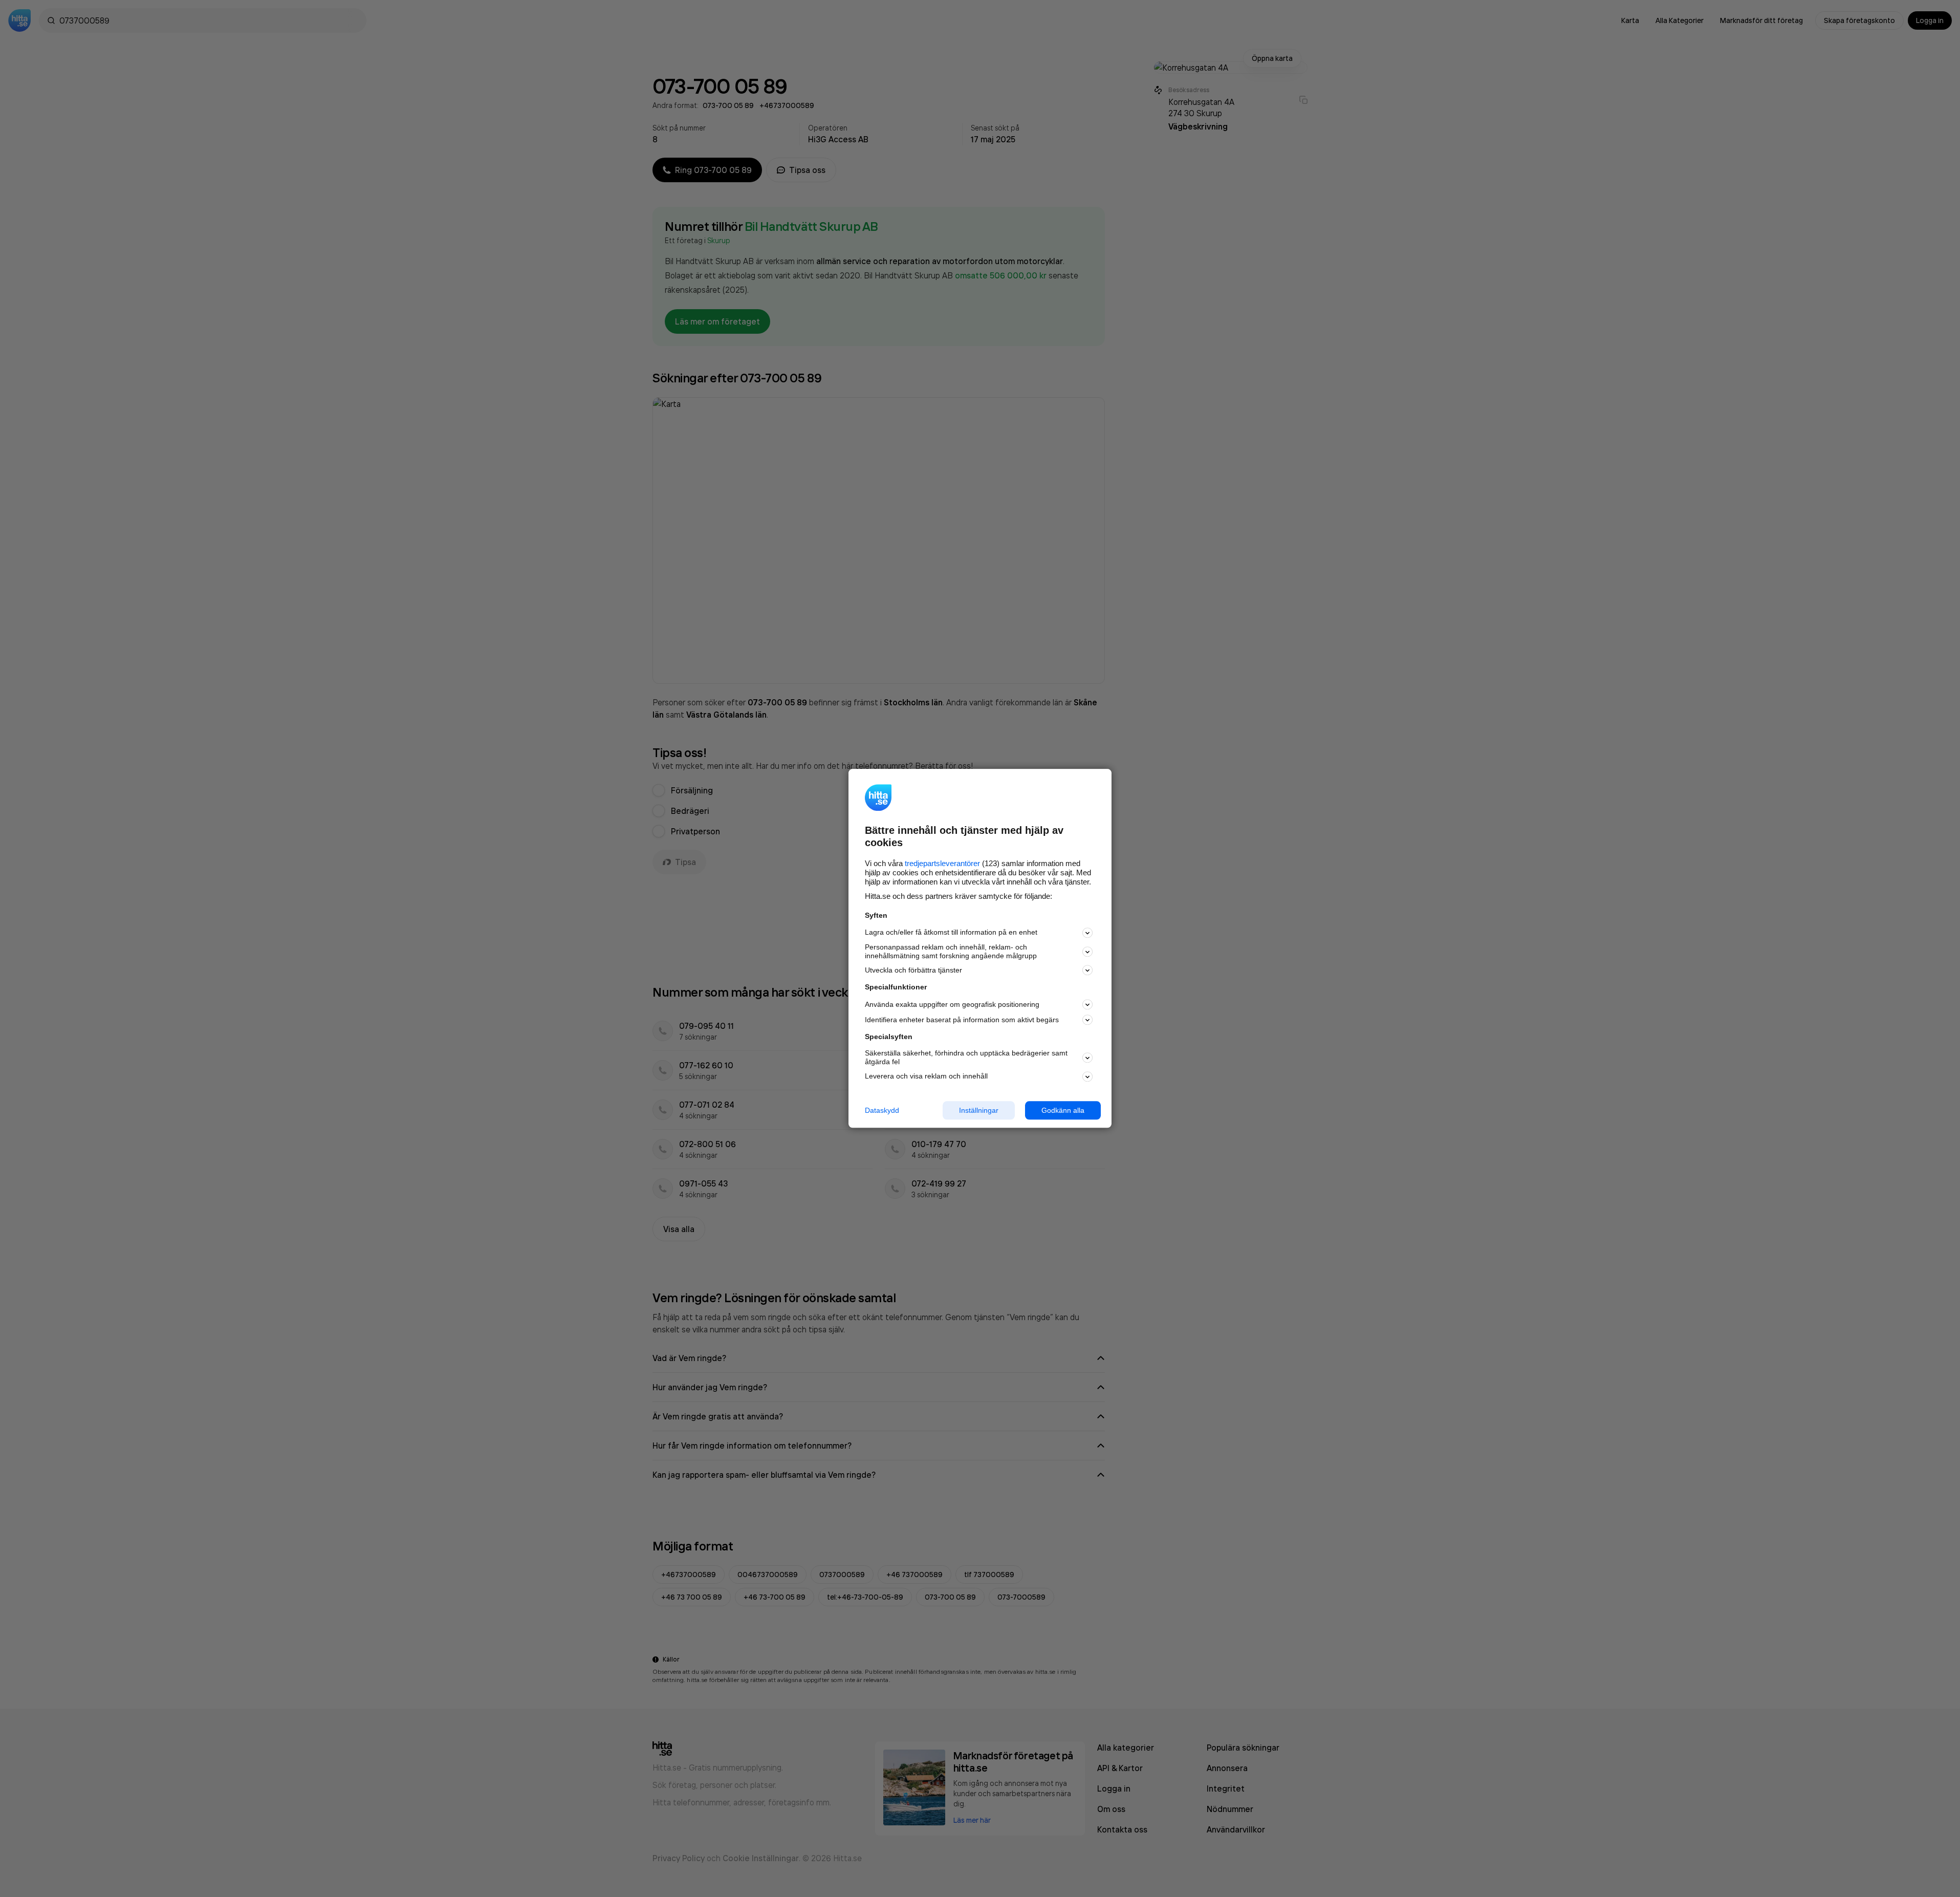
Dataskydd (882, 1110)
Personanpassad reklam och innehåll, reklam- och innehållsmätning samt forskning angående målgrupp (951, 951)
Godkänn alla (1063, 1110)
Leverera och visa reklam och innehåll (926, 1076)
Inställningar (979, 1110)
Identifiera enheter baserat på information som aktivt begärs (962, 1020)
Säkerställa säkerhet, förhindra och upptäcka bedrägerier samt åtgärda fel (966, 1057)
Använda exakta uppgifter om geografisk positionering (952, 1004)
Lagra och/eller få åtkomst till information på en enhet (951, 933)
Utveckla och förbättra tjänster (913, 970)
